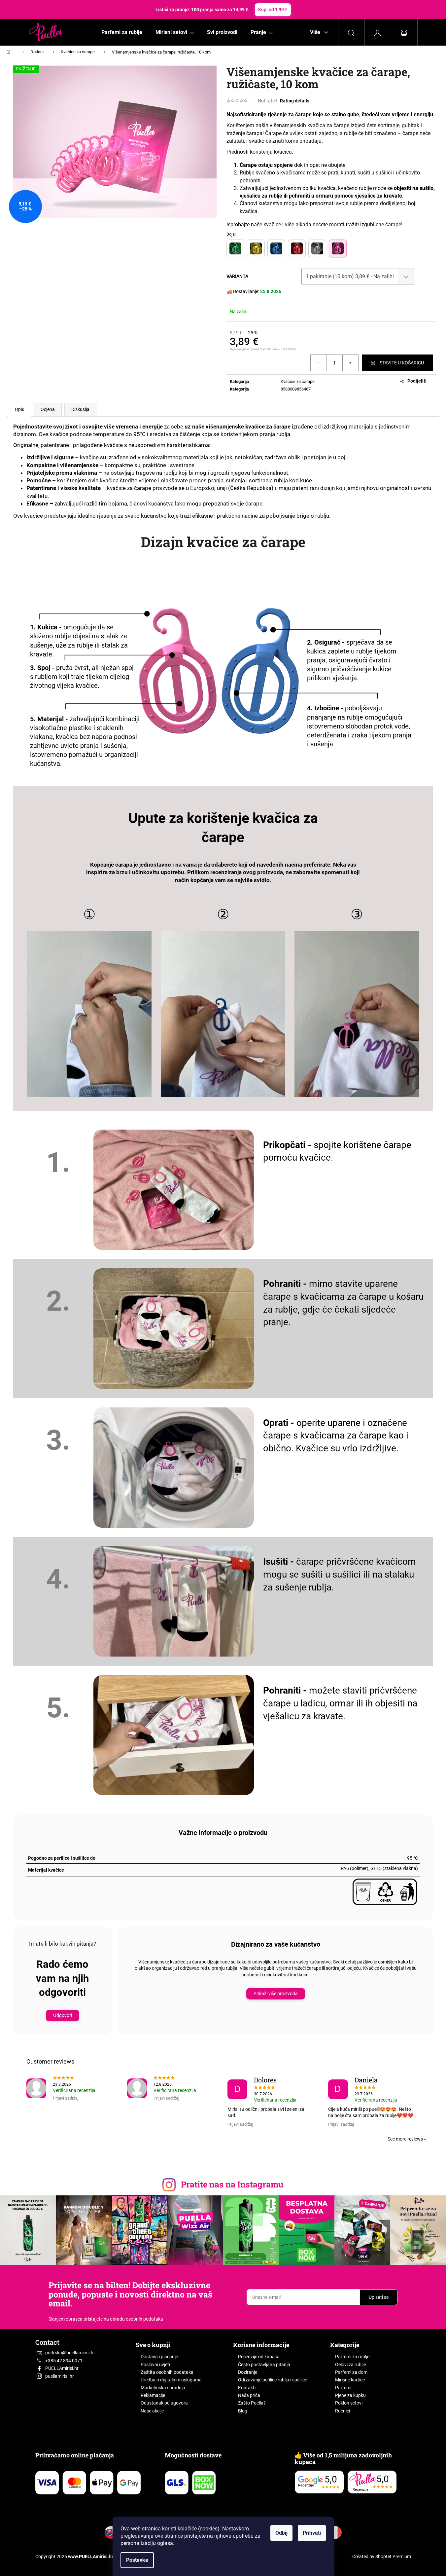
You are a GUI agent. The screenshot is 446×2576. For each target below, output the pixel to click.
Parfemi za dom (351, 2372)
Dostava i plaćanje (159, 2357)
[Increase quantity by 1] (350, 363)
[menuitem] (122, 32)
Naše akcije (152, 2411)
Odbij (281, 2533)
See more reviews (405, 2139)
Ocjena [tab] (48, 409)
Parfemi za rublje (352, 2357)
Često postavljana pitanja (264, 2365)
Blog (243, 2411)
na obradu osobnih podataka (133, 2319)
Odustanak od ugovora (164, 2403)
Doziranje (248, 2372)
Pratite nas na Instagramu (232, 2184)
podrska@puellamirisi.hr (70, 2353)
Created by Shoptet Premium (382, 2557)
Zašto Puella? (252, 2403)
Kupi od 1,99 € (273, 10)
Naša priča (249, 2395)
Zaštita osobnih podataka (167, 2372)
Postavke (137, 2560)
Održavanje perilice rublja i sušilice (273, 2380)
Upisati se (379, 2297)
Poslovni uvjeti (155, 2365)
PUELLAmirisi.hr (62, 2368)
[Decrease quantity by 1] (319, 363)
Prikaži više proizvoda (276, 1994)
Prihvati (312, 2533)
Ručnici (343, 2411)
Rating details (295, 101)
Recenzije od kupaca (259, 2357)
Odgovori (63, 2015)
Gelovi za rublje (350, 2365)
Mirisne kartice (350, 2380)
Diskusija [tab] (80, 409)
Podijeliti (417, 381)
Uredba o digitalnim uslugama (171, 2380)
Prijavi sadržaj (66, 2098)
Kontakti (247, 2388)
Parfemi (343, 2388)
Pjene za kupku (350, 2395)
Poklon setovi (349, 2403)
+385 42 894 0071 (64, 2361)
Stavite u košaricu (402, 363)
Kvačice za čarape (298, 381)
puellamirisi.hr (60, 2376)
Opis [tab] (19, 409)
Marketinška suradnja (163, 2388)
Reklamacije (153, 2395)
